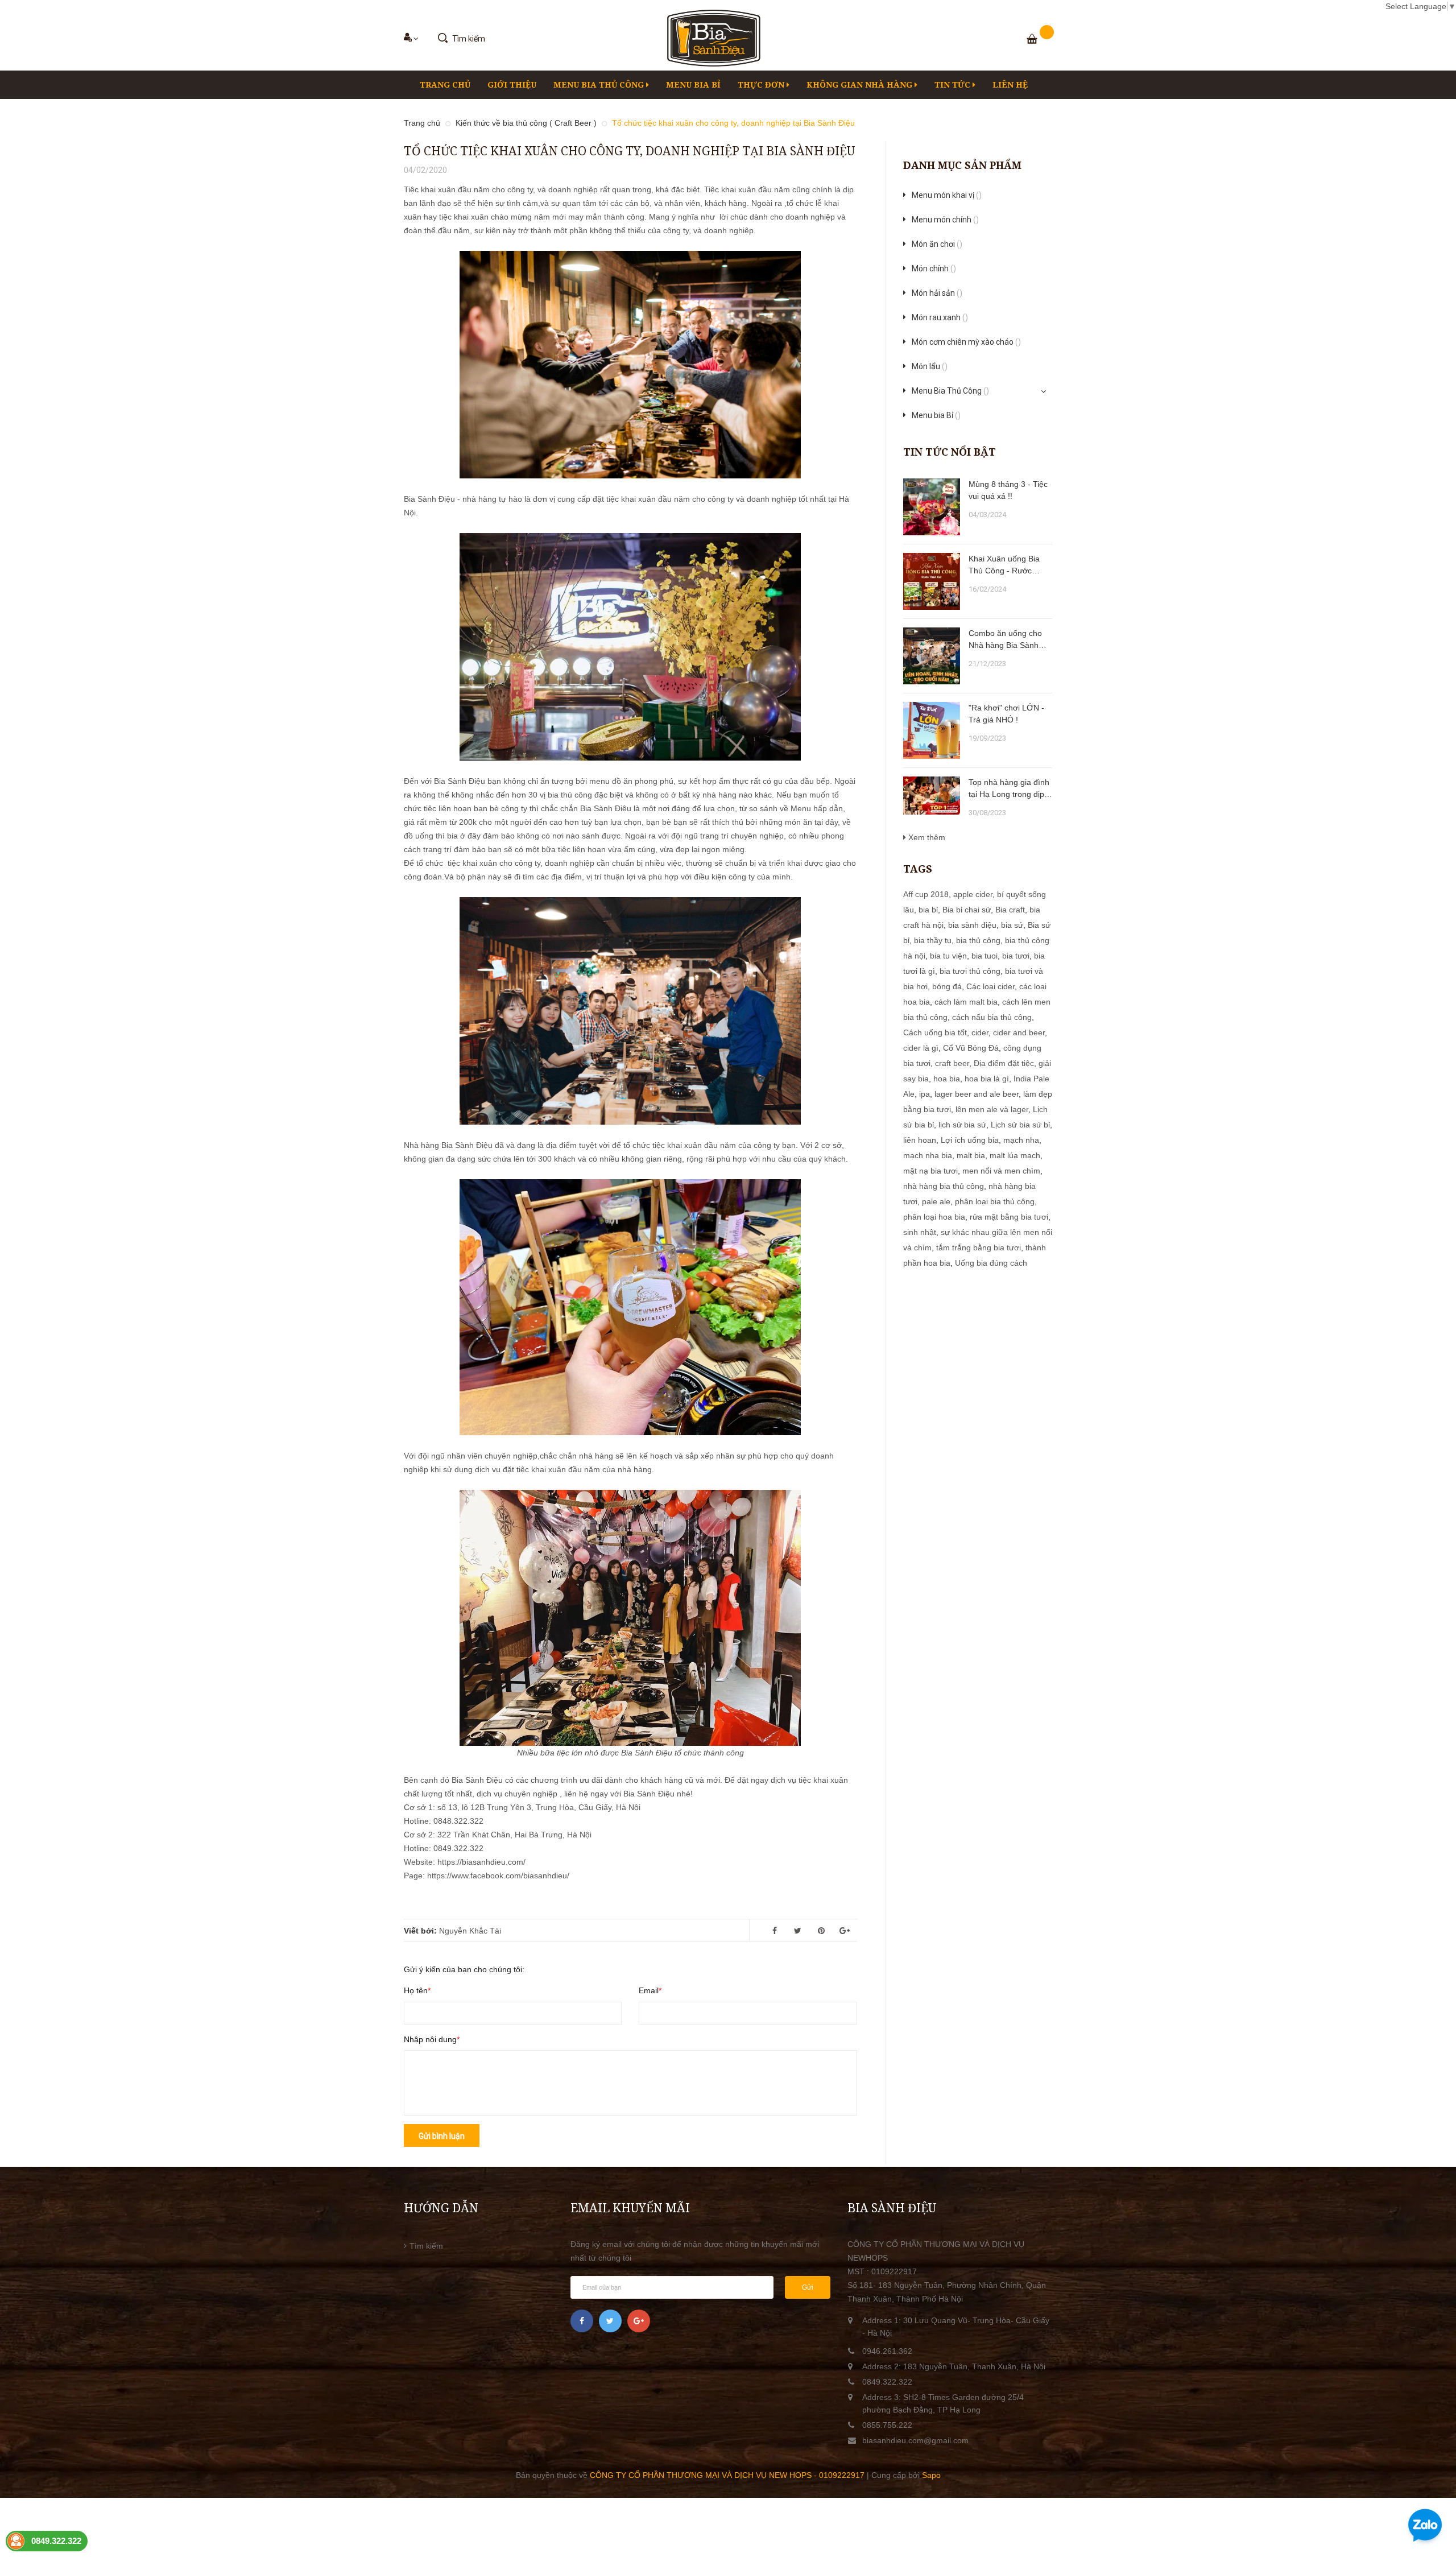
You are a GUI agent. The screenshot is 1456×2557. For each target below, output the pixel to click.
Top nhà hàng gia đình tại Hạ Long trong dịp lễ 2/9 (1009, 789)
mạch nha (1021, 1140)
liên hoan (920, 1140)
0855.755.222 (887, 2425)
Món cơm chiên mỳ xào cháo (966, 342)
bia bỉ (928, 910)
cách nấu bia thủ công (992, 1017)
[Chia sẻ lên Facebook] (775, 1931)
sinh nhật (920, 1232)
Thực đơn (762, 84)
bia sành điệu (972, 925)
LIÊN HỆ (1010, 84)
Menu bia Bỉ (693, 84)
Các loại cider (990, 986)
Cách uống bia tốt (935, 1032)
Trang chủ (445, 84)
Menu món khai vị (947, 195)
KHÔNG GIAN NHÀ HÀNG (861, 84)
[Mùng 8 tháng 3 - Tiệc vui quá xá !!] (932, 507)
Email (649, 1990)
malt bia (971, 1155)
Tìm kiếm (426, 2246)
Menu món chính (945, 220)
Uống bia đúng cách (991, 1263)
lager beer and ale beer (977, 1094)
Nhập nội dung (430, 2039)
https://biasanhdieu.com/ (481, 1862)
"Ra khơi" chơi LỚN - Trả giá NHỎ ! (1006, 714)
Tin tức (954, 84)
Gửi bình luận (442, 2136)
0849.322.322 (887, 2382)
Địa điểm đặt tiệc (1004, 1063)
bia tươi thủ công (970, 971)
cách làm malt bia (966, 1002)
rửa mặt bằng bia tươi (1009, 1217)
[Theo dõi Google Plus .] (639, 2321)
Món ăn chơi (937, 244)
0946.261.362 (887, 2351)
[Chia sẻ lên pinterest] (821, 1931)
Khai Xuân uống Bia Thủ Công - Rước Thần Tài (1004, 565)
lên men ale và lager (992, 1109)
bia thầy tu (933, 940)
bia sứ (1012, 925)
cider (980, 1032)
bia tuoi (985, 956)
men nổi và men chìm (1001, 1171)
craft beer (952, 1063)
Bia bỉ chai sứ (967, 910)
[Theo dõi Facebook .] (582, 2321)
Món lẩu (930, 366)
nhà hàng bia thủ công (944, 1186)
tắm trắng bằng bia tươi (979, 1247)
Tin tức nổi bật (950, 452)
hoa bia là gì (987, 1079)
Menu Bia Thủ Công (600, 84)
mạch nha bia (928, 1155)
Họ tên (416, 1990)
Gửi (808, 2287)
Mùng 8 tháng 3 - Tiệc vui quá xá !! (1008, 490)
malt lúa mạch (1015, 1155)
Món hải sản (937, 293)
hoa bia (947, 1079)
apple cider (973, 894)
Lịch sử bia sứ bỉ (1020, 1125)
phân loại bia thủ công (995, 1201)
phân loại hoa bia (934, 1217)
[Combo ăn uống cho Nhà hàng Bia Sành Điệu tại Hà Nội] (932, 656)
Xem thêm (926, 837)
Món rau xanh (940, 317)
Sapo (931, 2475)
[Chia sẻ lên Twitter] (798, 1931)
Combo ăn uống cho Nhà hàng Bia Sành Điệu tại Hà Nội (1005, 640)
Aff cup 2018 (926, 894)
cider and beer (1019, 1032)
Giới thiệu (512, 84)
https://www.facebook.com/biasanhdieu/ (498, 1876)
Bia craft (1010, 910)
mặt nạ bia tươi (930, 1171)
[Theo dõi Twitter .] (610, 2321)
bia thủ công (978, 940)
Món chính (934, 268)
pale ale (936, 1201)
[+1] (845, 1931)
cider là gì (921, 1048)
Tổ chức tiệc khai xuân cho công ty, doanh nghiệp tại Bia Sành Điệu (629, 151)
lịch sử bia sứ (962, 1125)
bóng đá (947, 986)
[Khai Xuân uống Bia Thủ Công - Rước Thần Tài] (932, 581)
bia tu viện (948, 956)
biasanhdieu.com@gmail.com (915, 2440)
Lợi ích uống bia (970, 1140)
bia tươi (1016, 956)
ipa (925, 1094)
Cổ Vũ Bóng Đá (971, 1048)
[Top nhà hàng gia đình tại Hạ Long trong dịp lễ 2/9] (932, 796)
